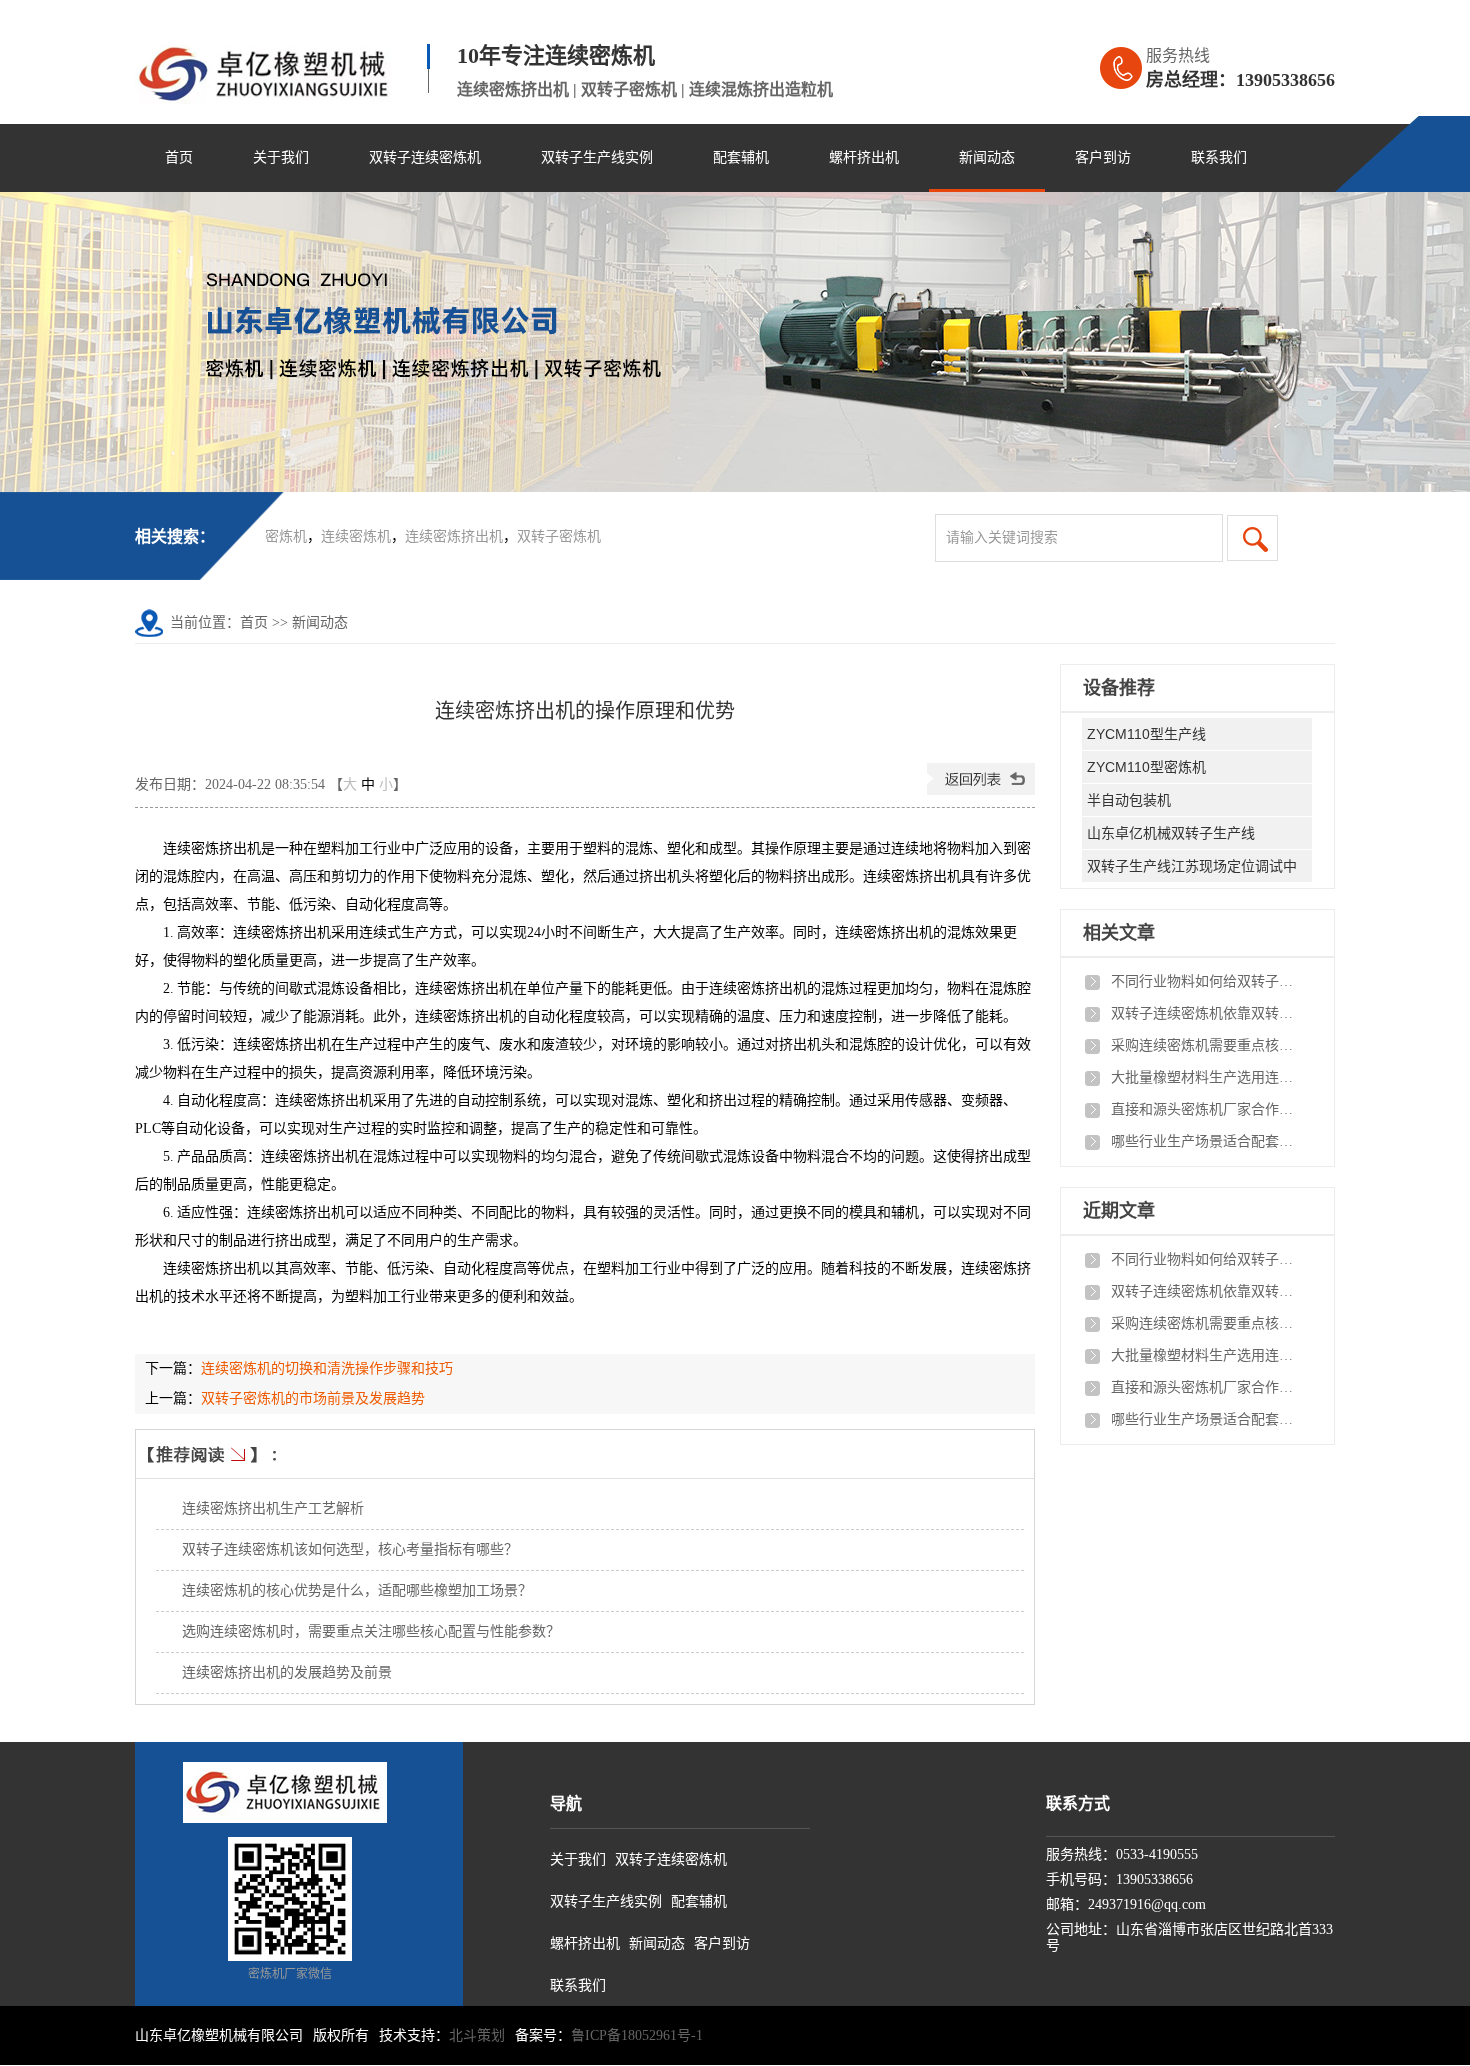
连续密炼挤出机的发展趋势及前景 (287, 1672)
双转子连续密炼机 (425, 157)
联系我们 (1219, 157)
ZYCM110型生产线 (1146, 734)
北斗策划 (477, 2035)
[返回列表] (981, 790)
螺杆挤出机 (864, 157)
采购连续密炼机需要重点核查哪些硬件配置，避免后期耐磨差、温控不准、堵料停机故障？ (1206, 1045)
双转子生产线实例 (597, 157)
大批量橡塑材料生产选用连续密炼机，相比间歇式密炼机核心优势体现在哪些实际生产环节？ (1206, 1077)
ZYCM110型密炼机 (1146, 767)
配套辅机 (741, 157)
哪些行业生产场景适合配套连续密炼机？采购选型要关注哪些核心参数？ (1206, 1141)
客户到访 (1103, 157)
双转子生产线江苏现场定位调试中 (1192, 866)
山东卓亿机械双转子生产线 (1171, 833)
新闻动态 (987, 157)
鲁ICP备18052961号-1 (637, 2035)
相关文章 (1119, 933)
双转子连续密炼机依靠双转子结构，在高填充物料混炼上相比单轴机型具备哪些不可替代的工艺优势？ (1206, 1013)
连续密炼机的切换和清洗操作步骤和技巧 (327, 1368)
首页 (179, 157)
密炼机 (286, 536)
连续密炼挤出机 (454, 536)
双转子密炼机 (559, 536)
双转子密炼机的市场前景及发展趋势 (313, 1398)
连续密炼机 (356, 536)
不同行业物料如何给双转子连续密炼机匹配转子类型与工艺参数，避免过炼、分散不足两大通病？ (1206, 981)
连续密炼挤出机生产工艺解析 (273, 1508)
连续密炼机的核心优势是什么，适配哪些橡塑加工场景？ (357, 1590)
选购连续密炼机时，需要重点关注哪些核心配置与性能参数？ (371, 1631)
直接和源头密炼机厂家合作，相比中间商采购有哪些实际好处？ (1206, 1109)
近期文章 (1119, 1211)
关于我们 (281, 157)
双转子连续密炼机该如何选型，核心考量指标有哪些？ (350, 1549)
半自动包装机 (1129, 800)
